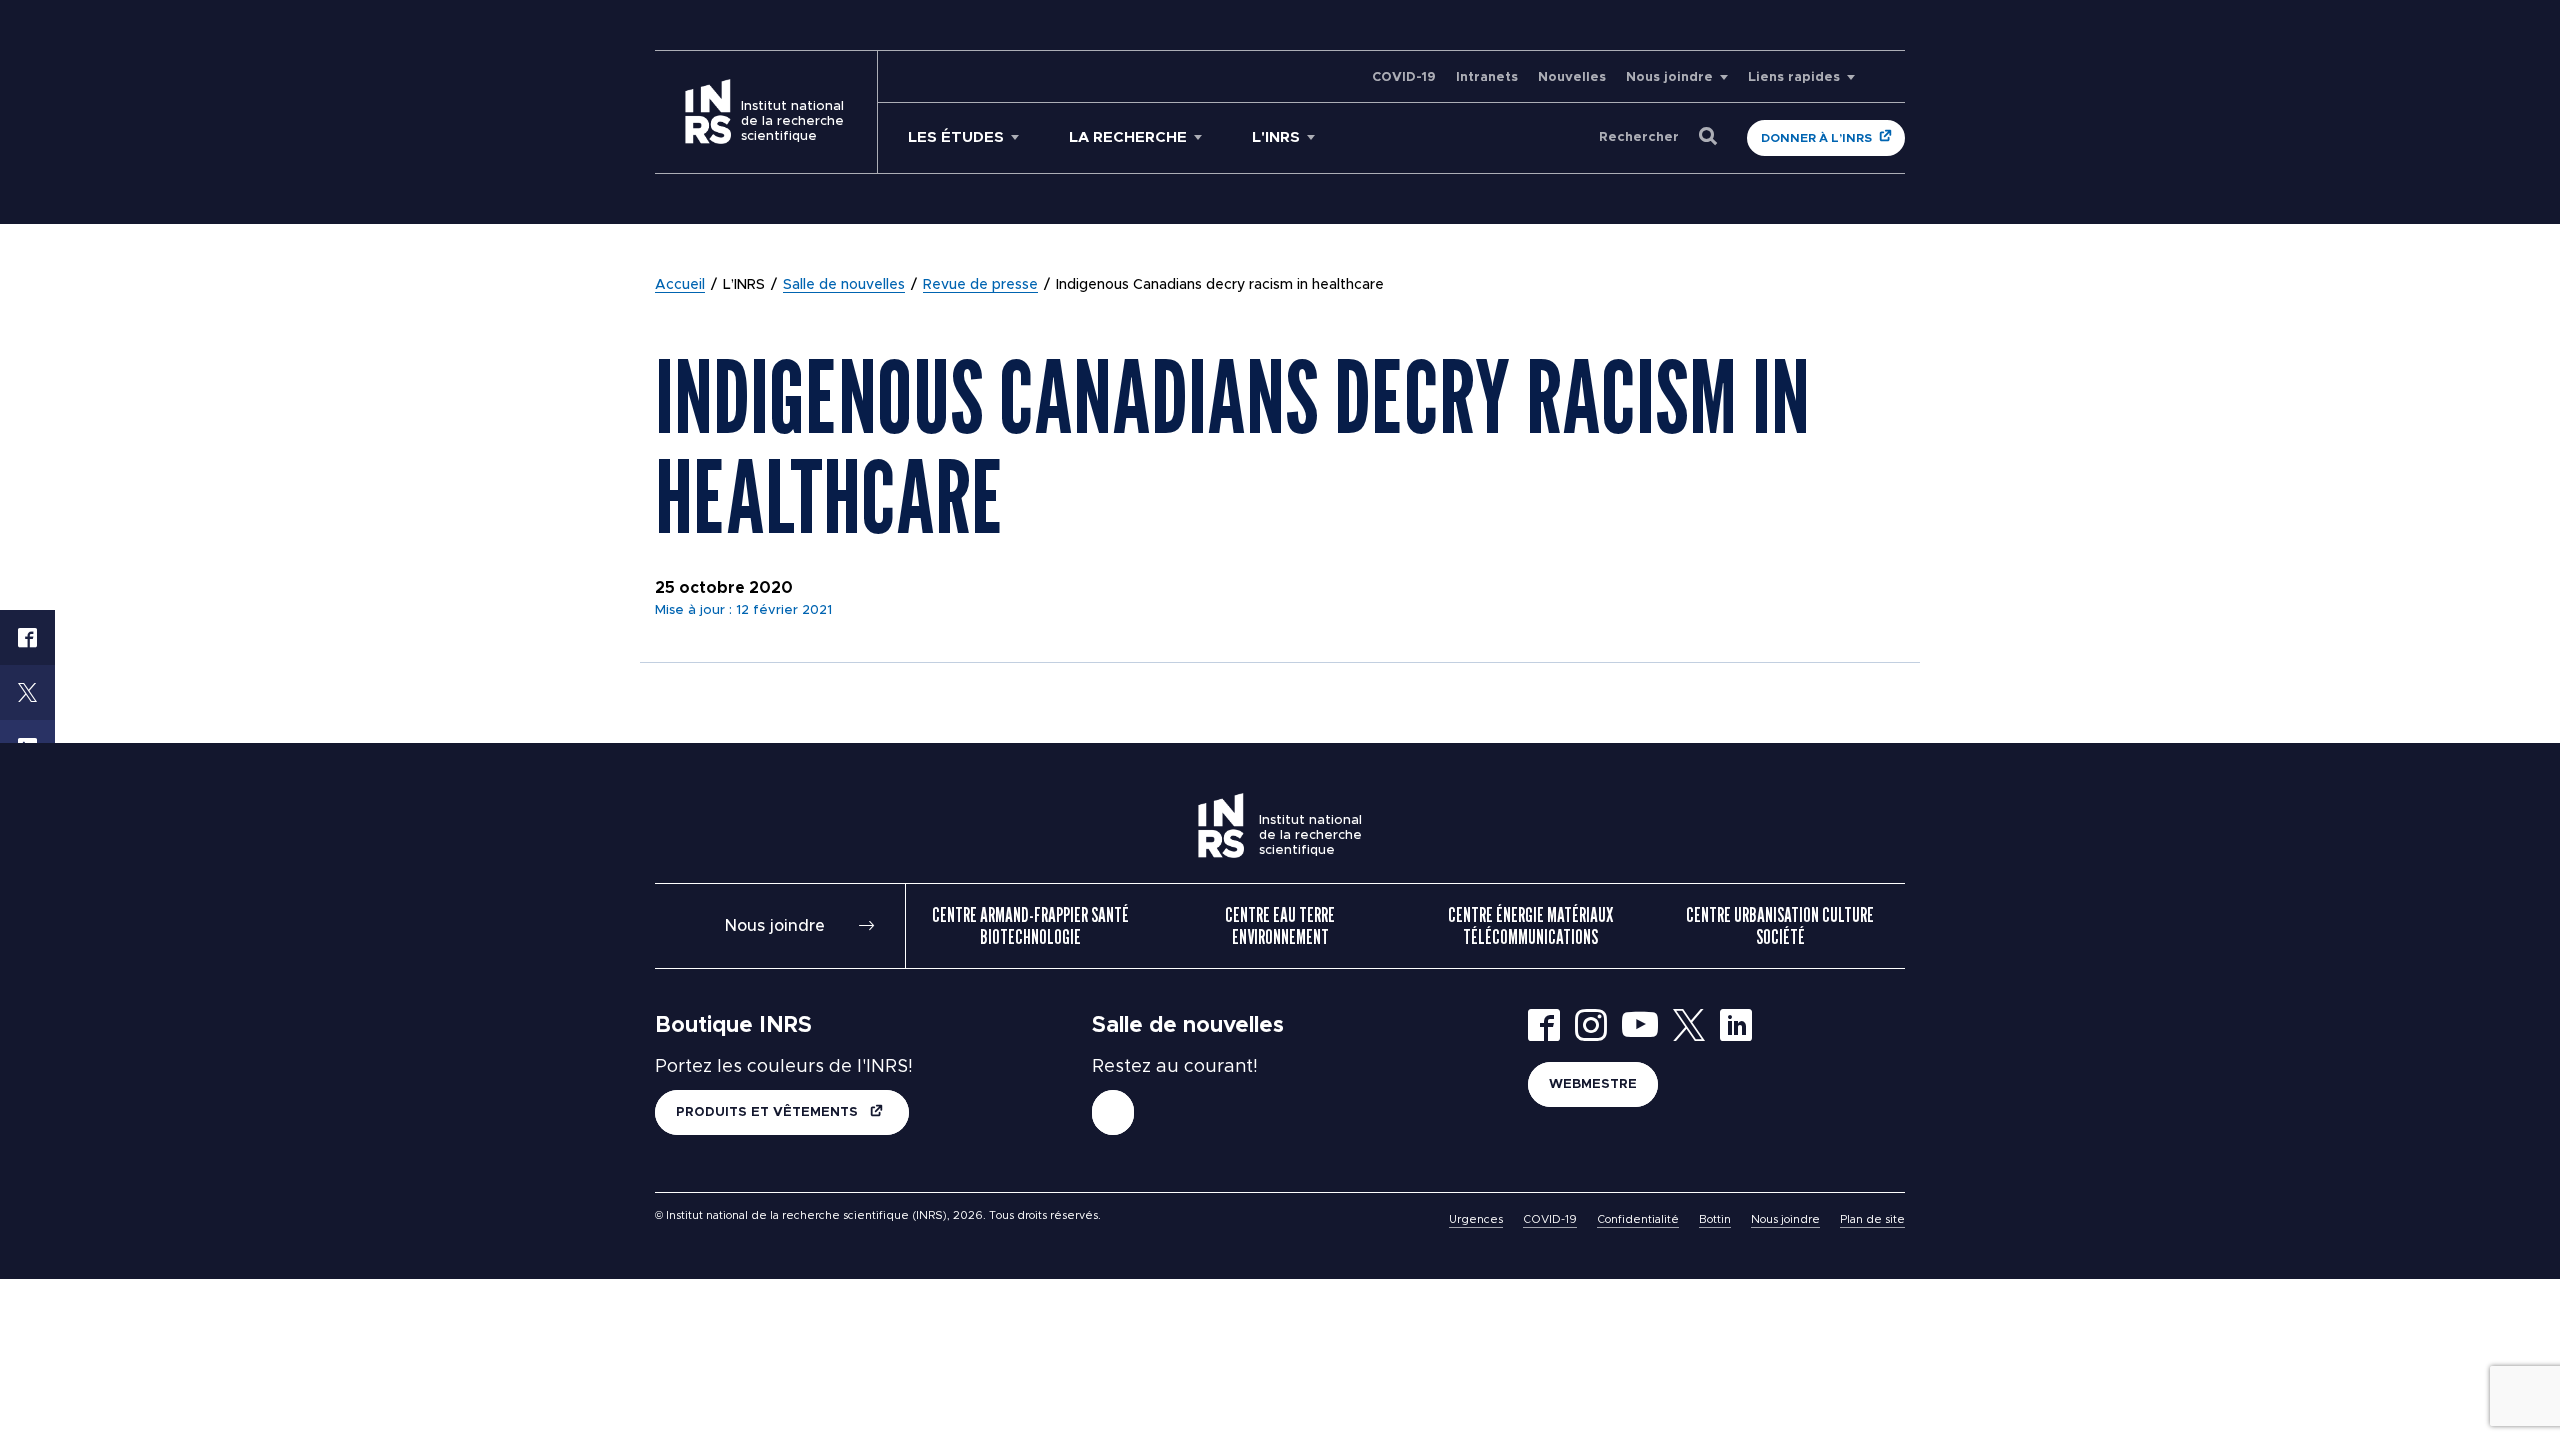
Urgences (1476, 1219)
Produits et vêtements (769, 1112)
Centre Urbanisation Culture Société (1780, 926)
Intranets (1487, 77)
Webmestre (1593, 1084)
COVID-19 (1404, 77)
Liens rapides (1794, 77)
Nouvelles (1572, 77)
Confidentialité (1638, 1219)
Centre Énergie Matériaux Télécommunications (1530, 926)
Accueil (680, 285)
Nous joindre (1669, 77)
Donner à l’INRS (1816, 138)
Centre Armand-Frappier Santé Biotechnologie (1030, 926)
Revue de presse (980, 285)
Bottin (1715, 1219)
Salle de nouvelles (844, 285)
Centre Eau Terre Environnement (1280, 926)
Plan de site (1872, 1219)
